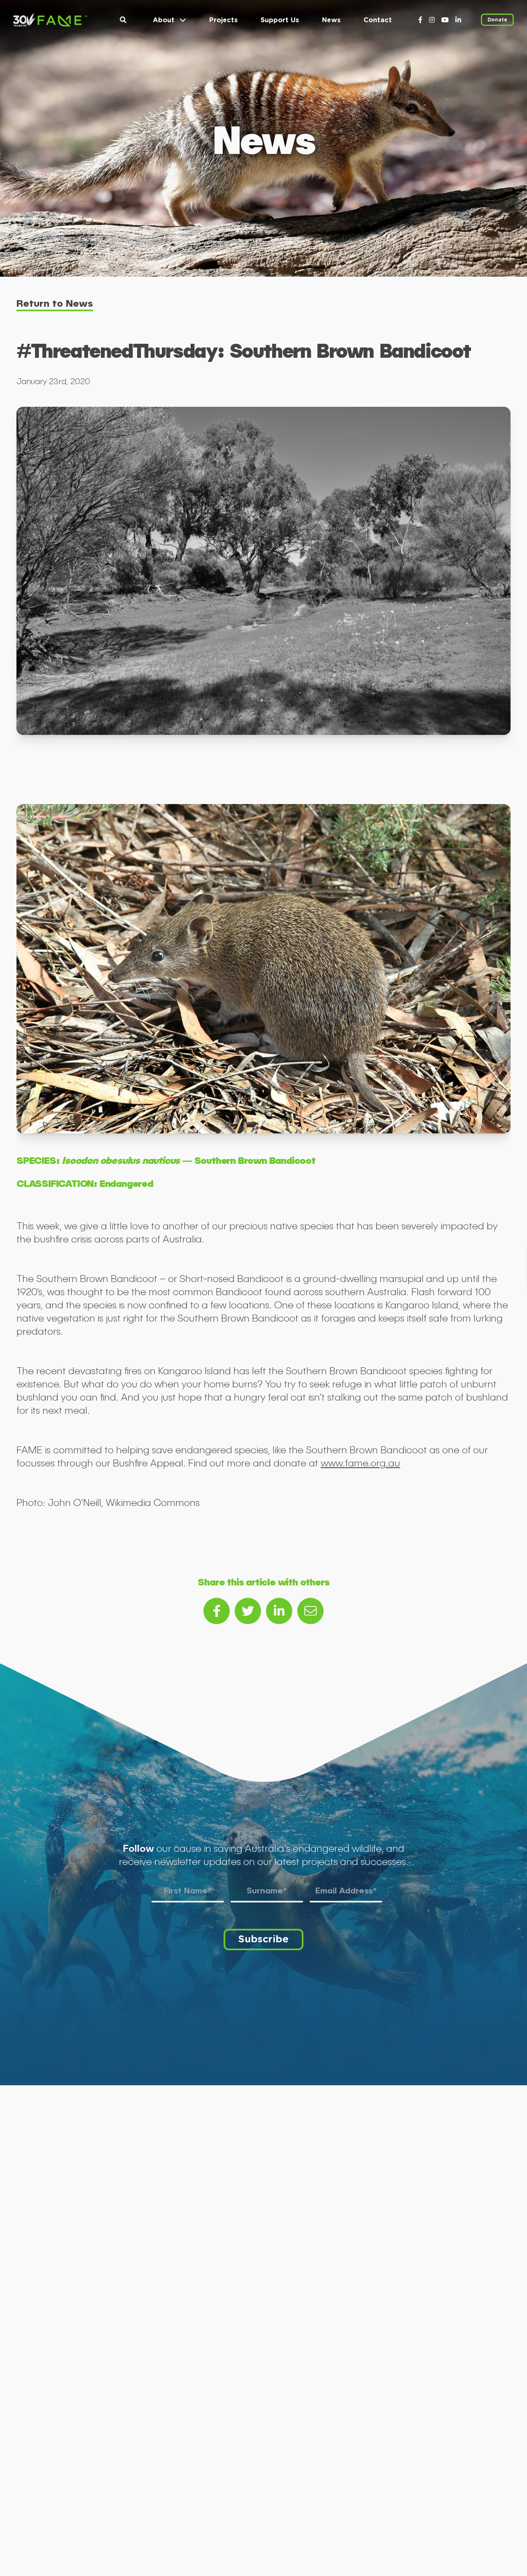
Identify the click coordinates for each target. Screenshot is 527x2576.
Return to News (55, 303)
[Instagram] (432, 20)
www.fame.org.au (360, 1463)
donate (497, 20)
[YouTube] (445, 20)
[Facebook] (420, 20)
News (331, 20)
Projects (223, 20)
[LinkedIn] (458, 20)
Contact (378, 20)
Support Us (280, 20)
